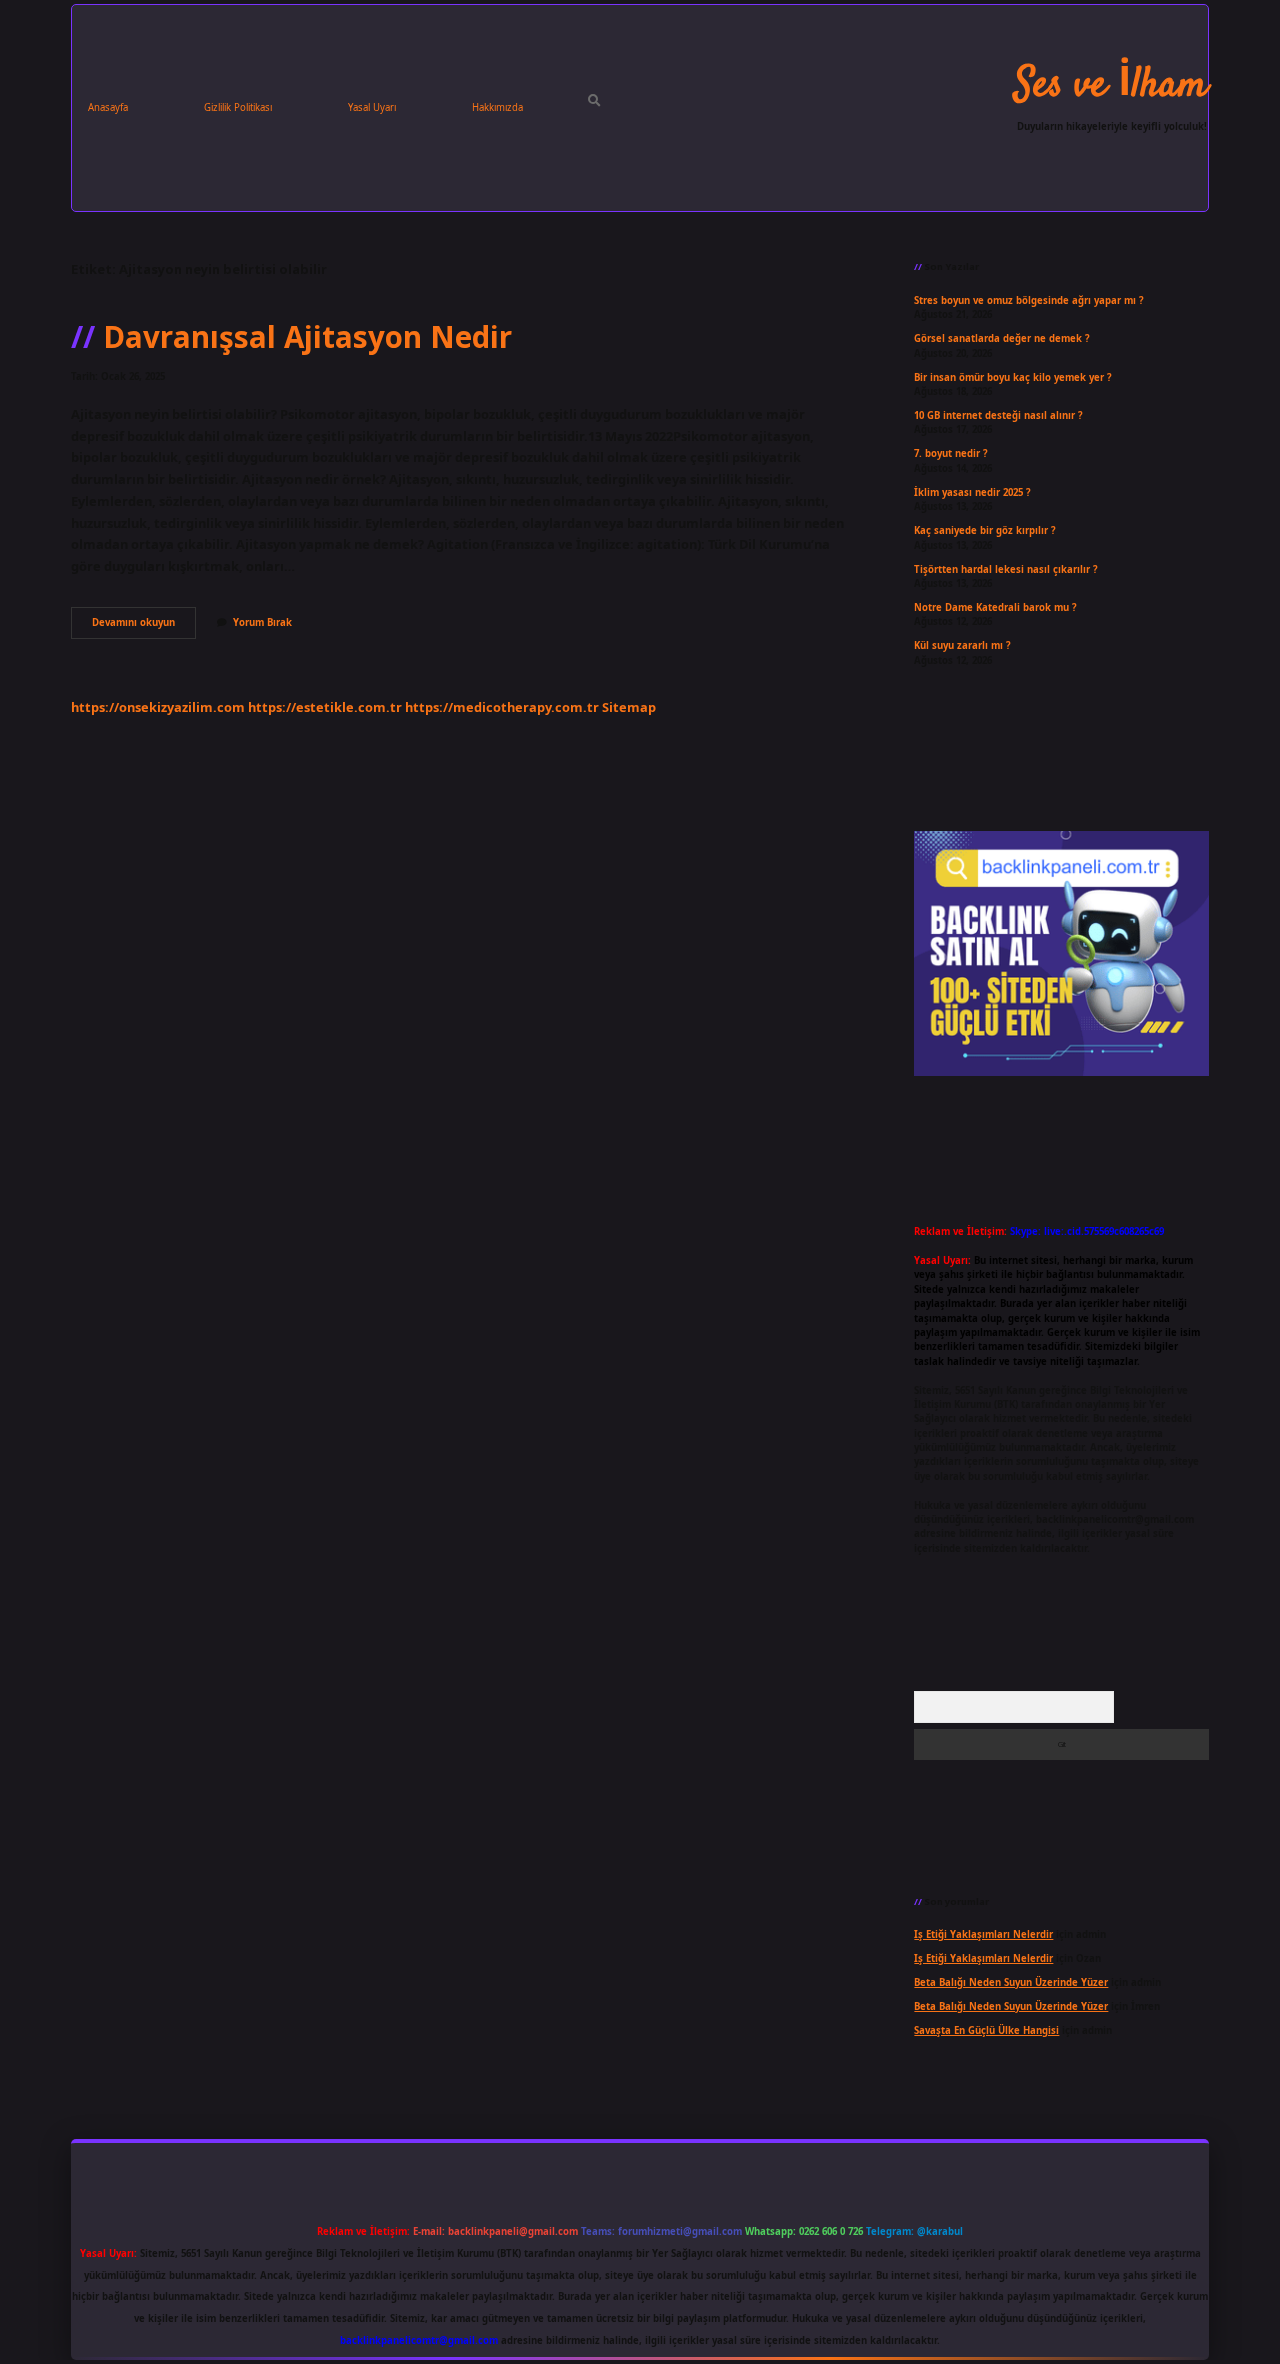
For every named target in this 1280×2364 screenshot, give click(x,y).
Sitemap (629, 707)
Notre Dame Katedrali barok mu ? (995, 607)
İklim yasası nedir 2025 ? (972, 492)
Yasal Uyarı (372, 107)
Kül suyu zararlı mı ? (962, 645)
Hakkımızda (497, 107)
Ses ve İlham (1111, 86)
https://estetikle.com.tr (325, 707)
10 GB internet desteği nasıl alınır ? (998, 415)
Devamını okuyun (144, 627)
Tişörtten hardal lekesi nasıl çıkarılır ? (1006, 569)
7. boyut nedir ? (951, 453)
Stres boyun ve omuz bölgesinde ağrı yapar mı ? (1029, 300)
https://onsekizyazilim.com (158, 707)
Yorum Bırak (262, 622)
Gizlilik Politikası (238, 107)
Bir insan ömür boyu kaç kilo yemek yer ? (1013, 377)
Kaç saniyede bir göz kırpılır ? (985, 530)
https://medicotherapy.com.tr (502, 707)
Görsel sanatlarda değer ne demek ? (1002, 338)
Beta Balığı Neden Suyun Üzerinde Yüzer (1011, 1982)
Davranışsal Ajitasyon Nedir (307, 336)
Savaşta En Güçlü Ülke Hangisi (986, 2030)
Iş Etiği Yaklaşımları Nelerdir (983, 1934)
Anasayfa (108, 107)
